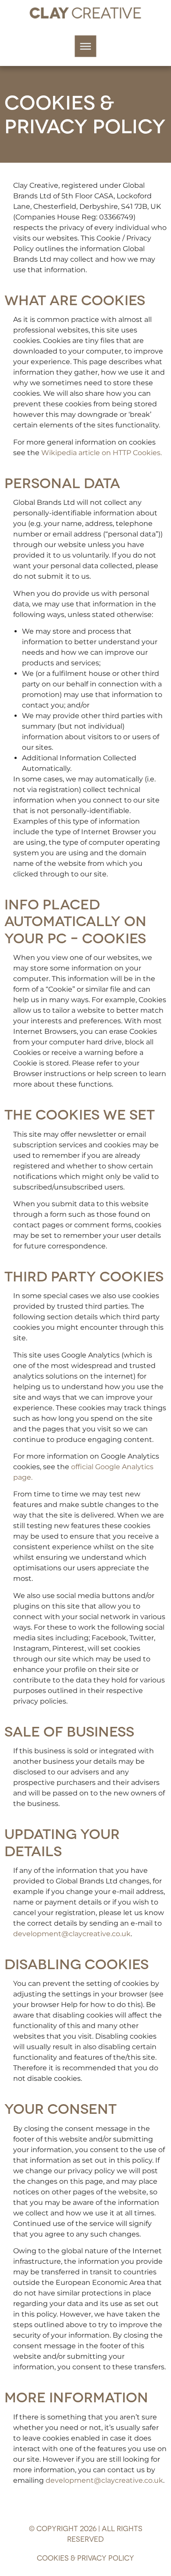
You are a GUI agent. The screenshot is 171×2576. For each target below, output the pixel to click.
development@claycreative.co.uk (72, 1934)
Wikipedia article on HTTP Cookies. (102, 453)
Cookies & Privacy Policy (85, 2557)
